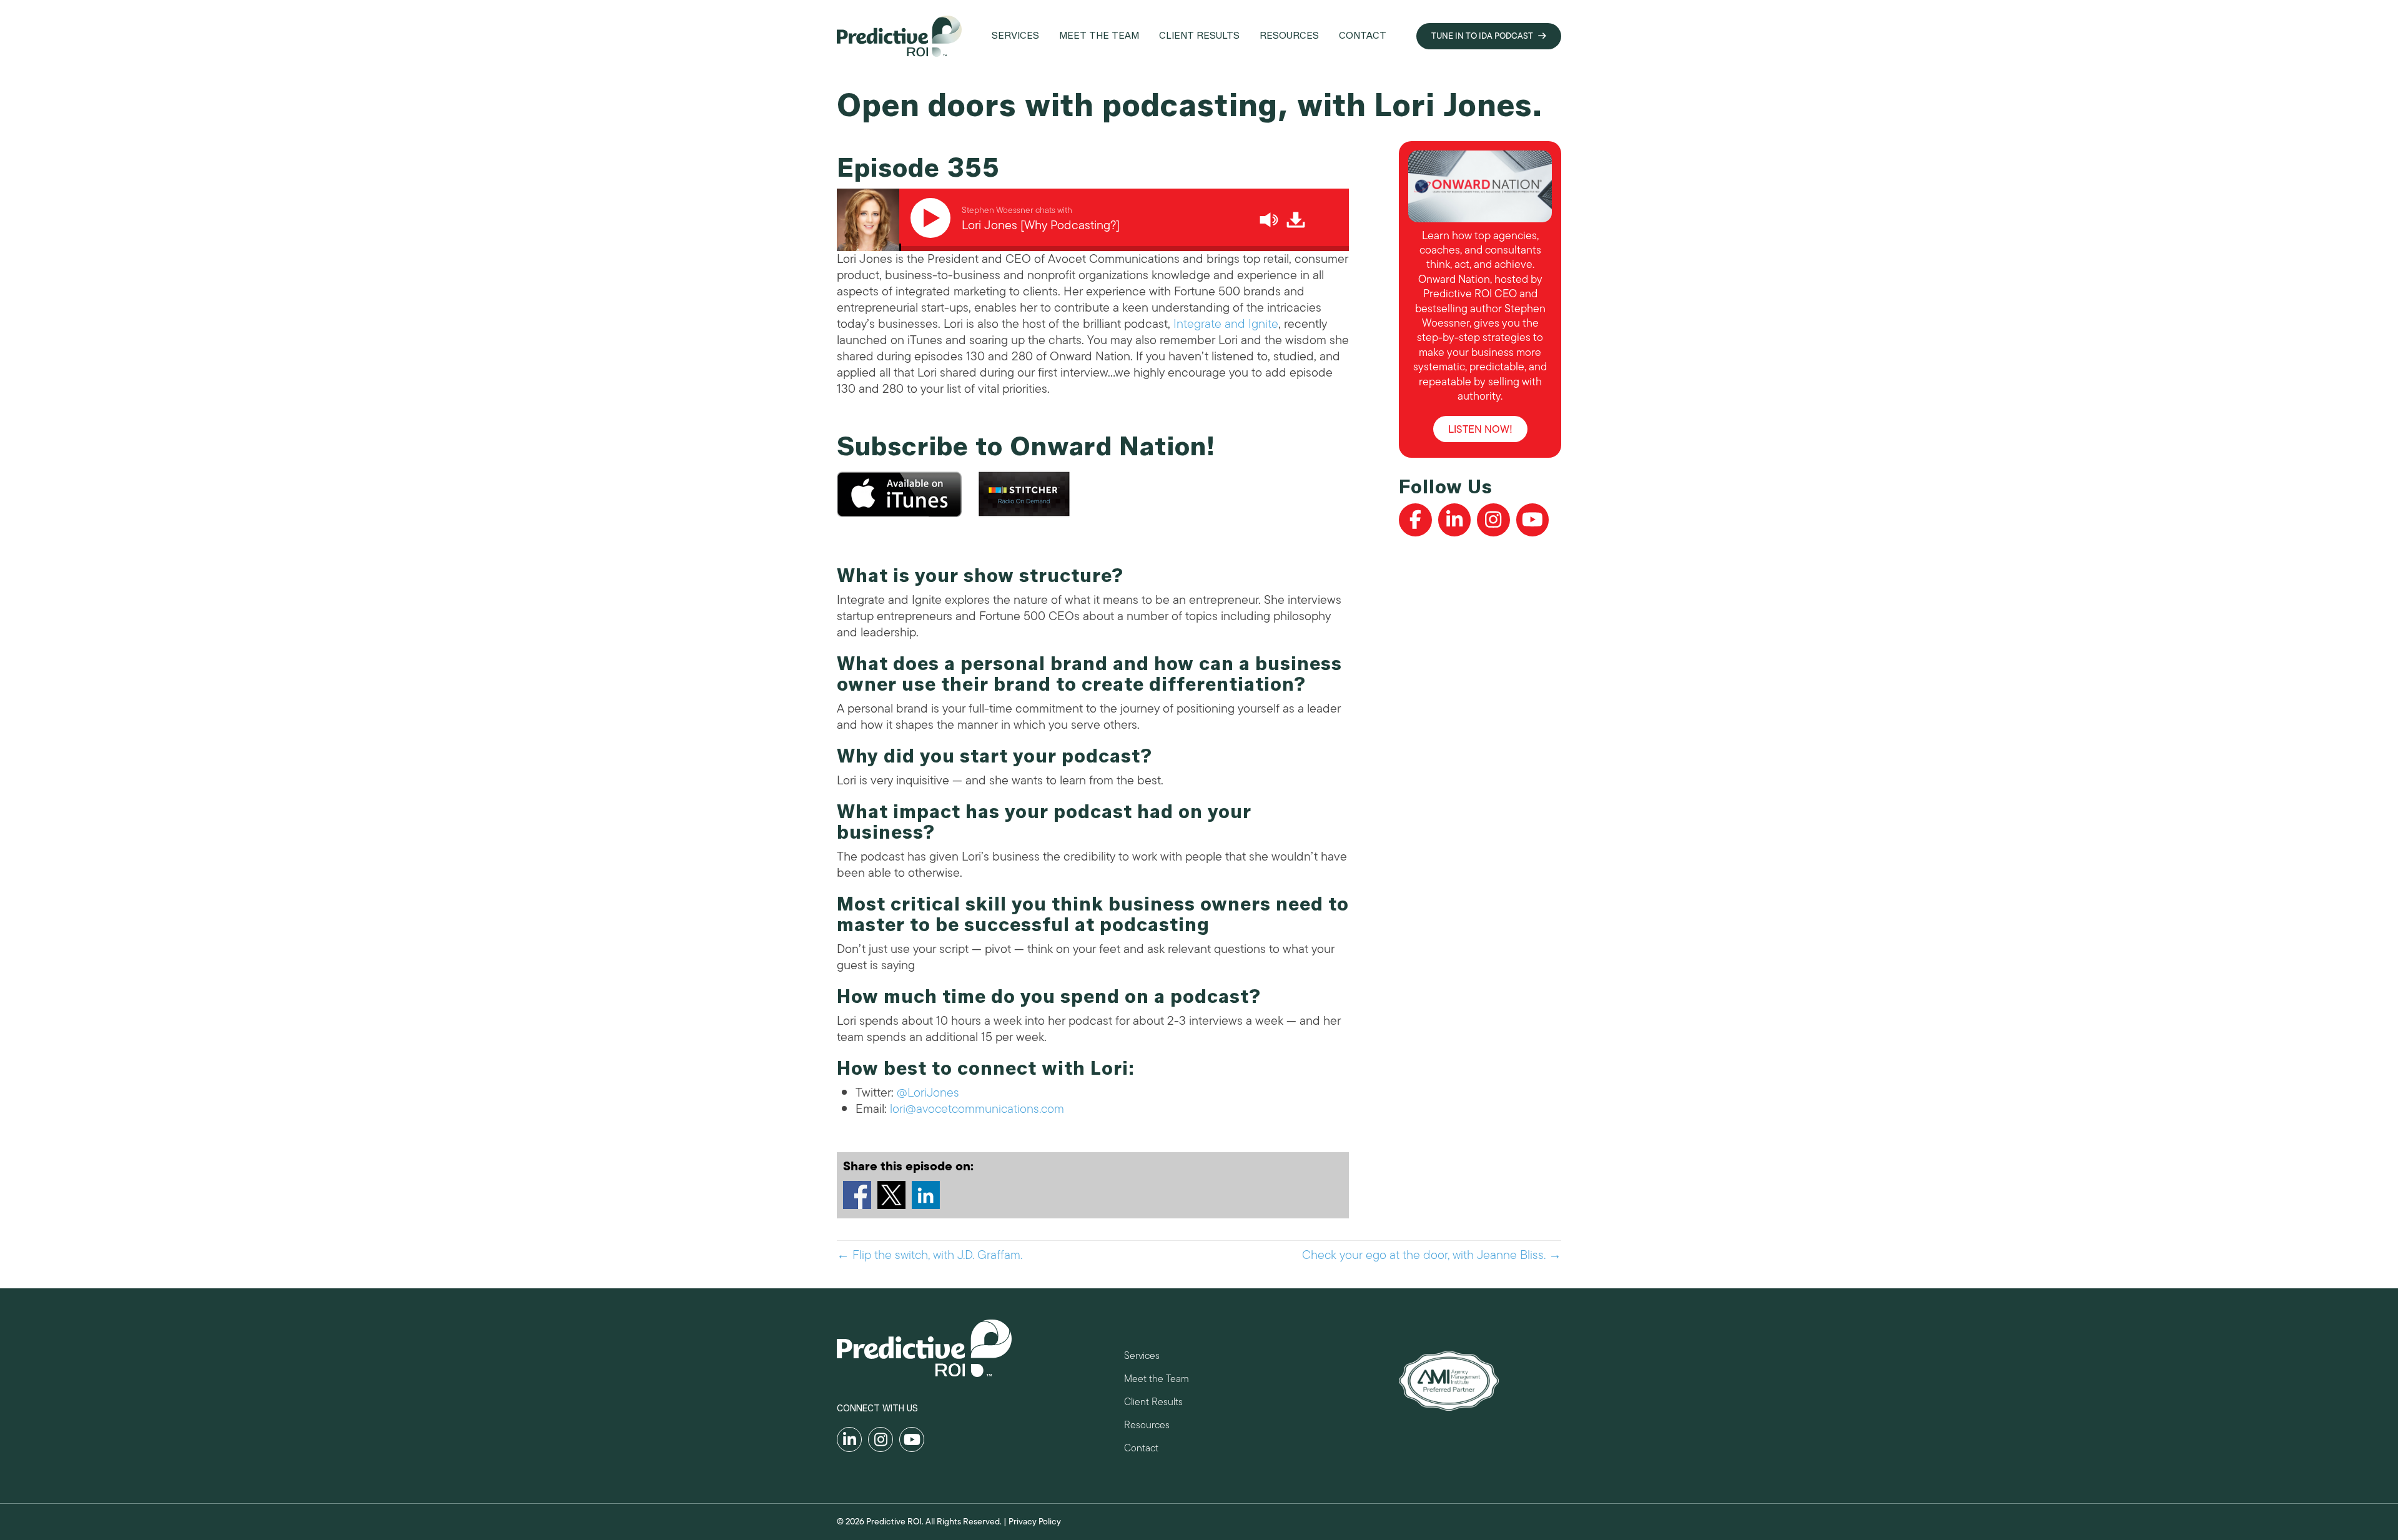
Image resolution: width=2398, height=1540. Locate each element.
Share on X (891, 1195)
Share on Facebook (857, 1195)
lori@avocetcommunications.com (977, 1109)
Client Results (1153, 1404)
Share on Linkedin (926, 1195)
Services (1142, 1357)
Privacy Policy (1035, 1522)
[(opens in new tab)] (1449, 1380)
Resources (1147, 1427)
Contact (1141, 1450)
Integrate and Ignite (1226, 324)
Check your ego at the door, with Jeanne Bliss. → (1432, 1255)
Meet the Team (1157, 1380)
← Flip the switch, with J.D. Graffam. (930, 1255)
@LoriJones (928, 1093)
